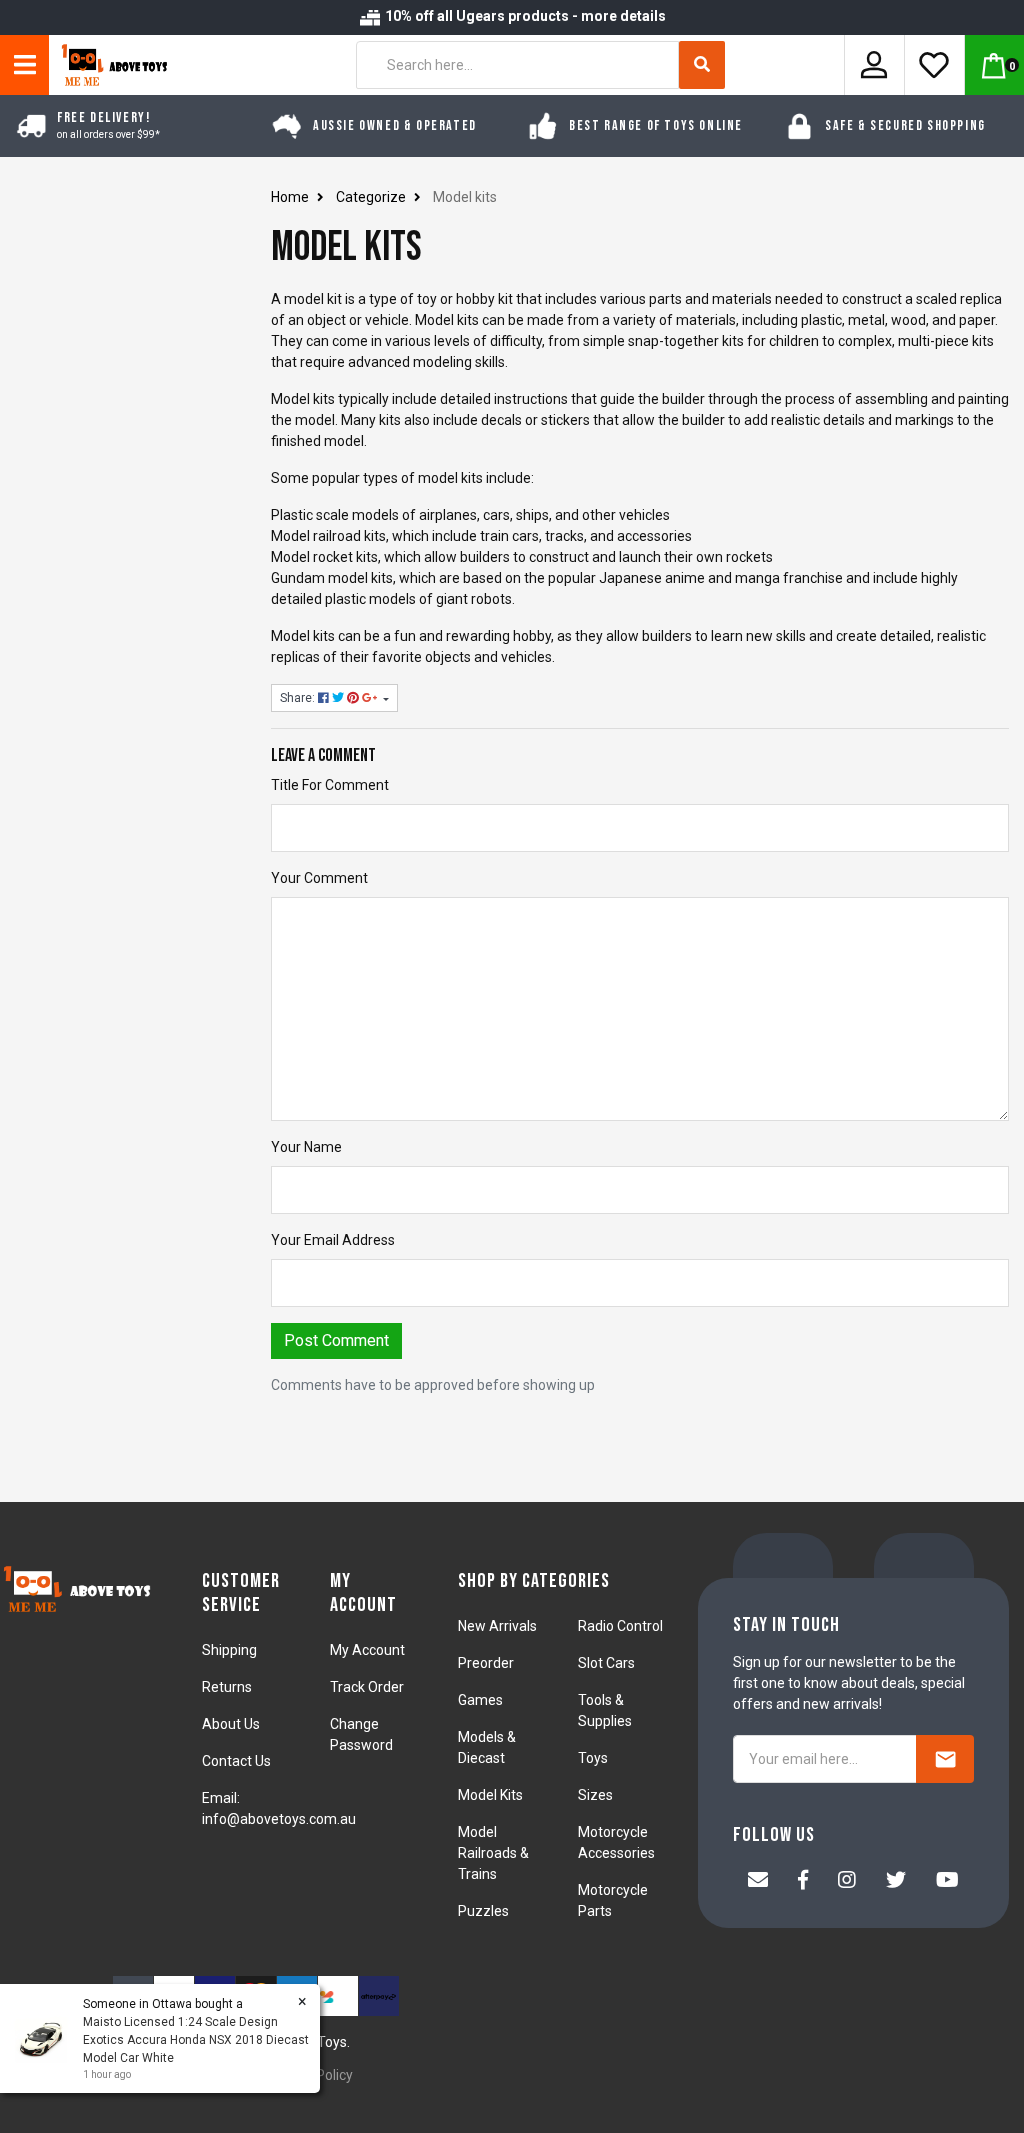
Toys (593, 1758)
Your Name (306, 1147)
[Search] (702, 65)
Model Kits (490, 1795)
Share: (299, 698)
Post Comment (336, 1340)
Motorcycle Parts (613, 1900)
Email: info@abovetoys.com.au (279, 1808)
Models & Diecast (487, 1747)
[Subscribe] (945, 1759)
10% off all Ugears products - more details (524, 16)
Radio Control (620, 1626)
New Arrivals (497, 1626)
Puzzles (483, 1911)
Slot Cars (606, 1663)
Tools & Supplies (605, 1710)
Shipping (229, 1650)
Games (480, 1700)
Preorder (486, 1663)
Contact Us (236, 1761)
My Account (367, 1650)
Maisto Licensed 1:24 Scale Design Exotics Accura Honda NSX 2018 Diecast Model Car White (196, 2040)
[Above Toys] (109, 65)
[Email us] (758, 1882)
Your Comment (319, 878)
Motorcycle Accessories (616, 1842)
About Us (231, 1724)
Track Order (367, 1687)
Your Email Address (333, 1240)
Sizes (595, 1795)
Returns (227, 1687)
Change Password (361, 1734)
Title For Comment (330, 785)
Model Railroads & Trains (493, 1853)
